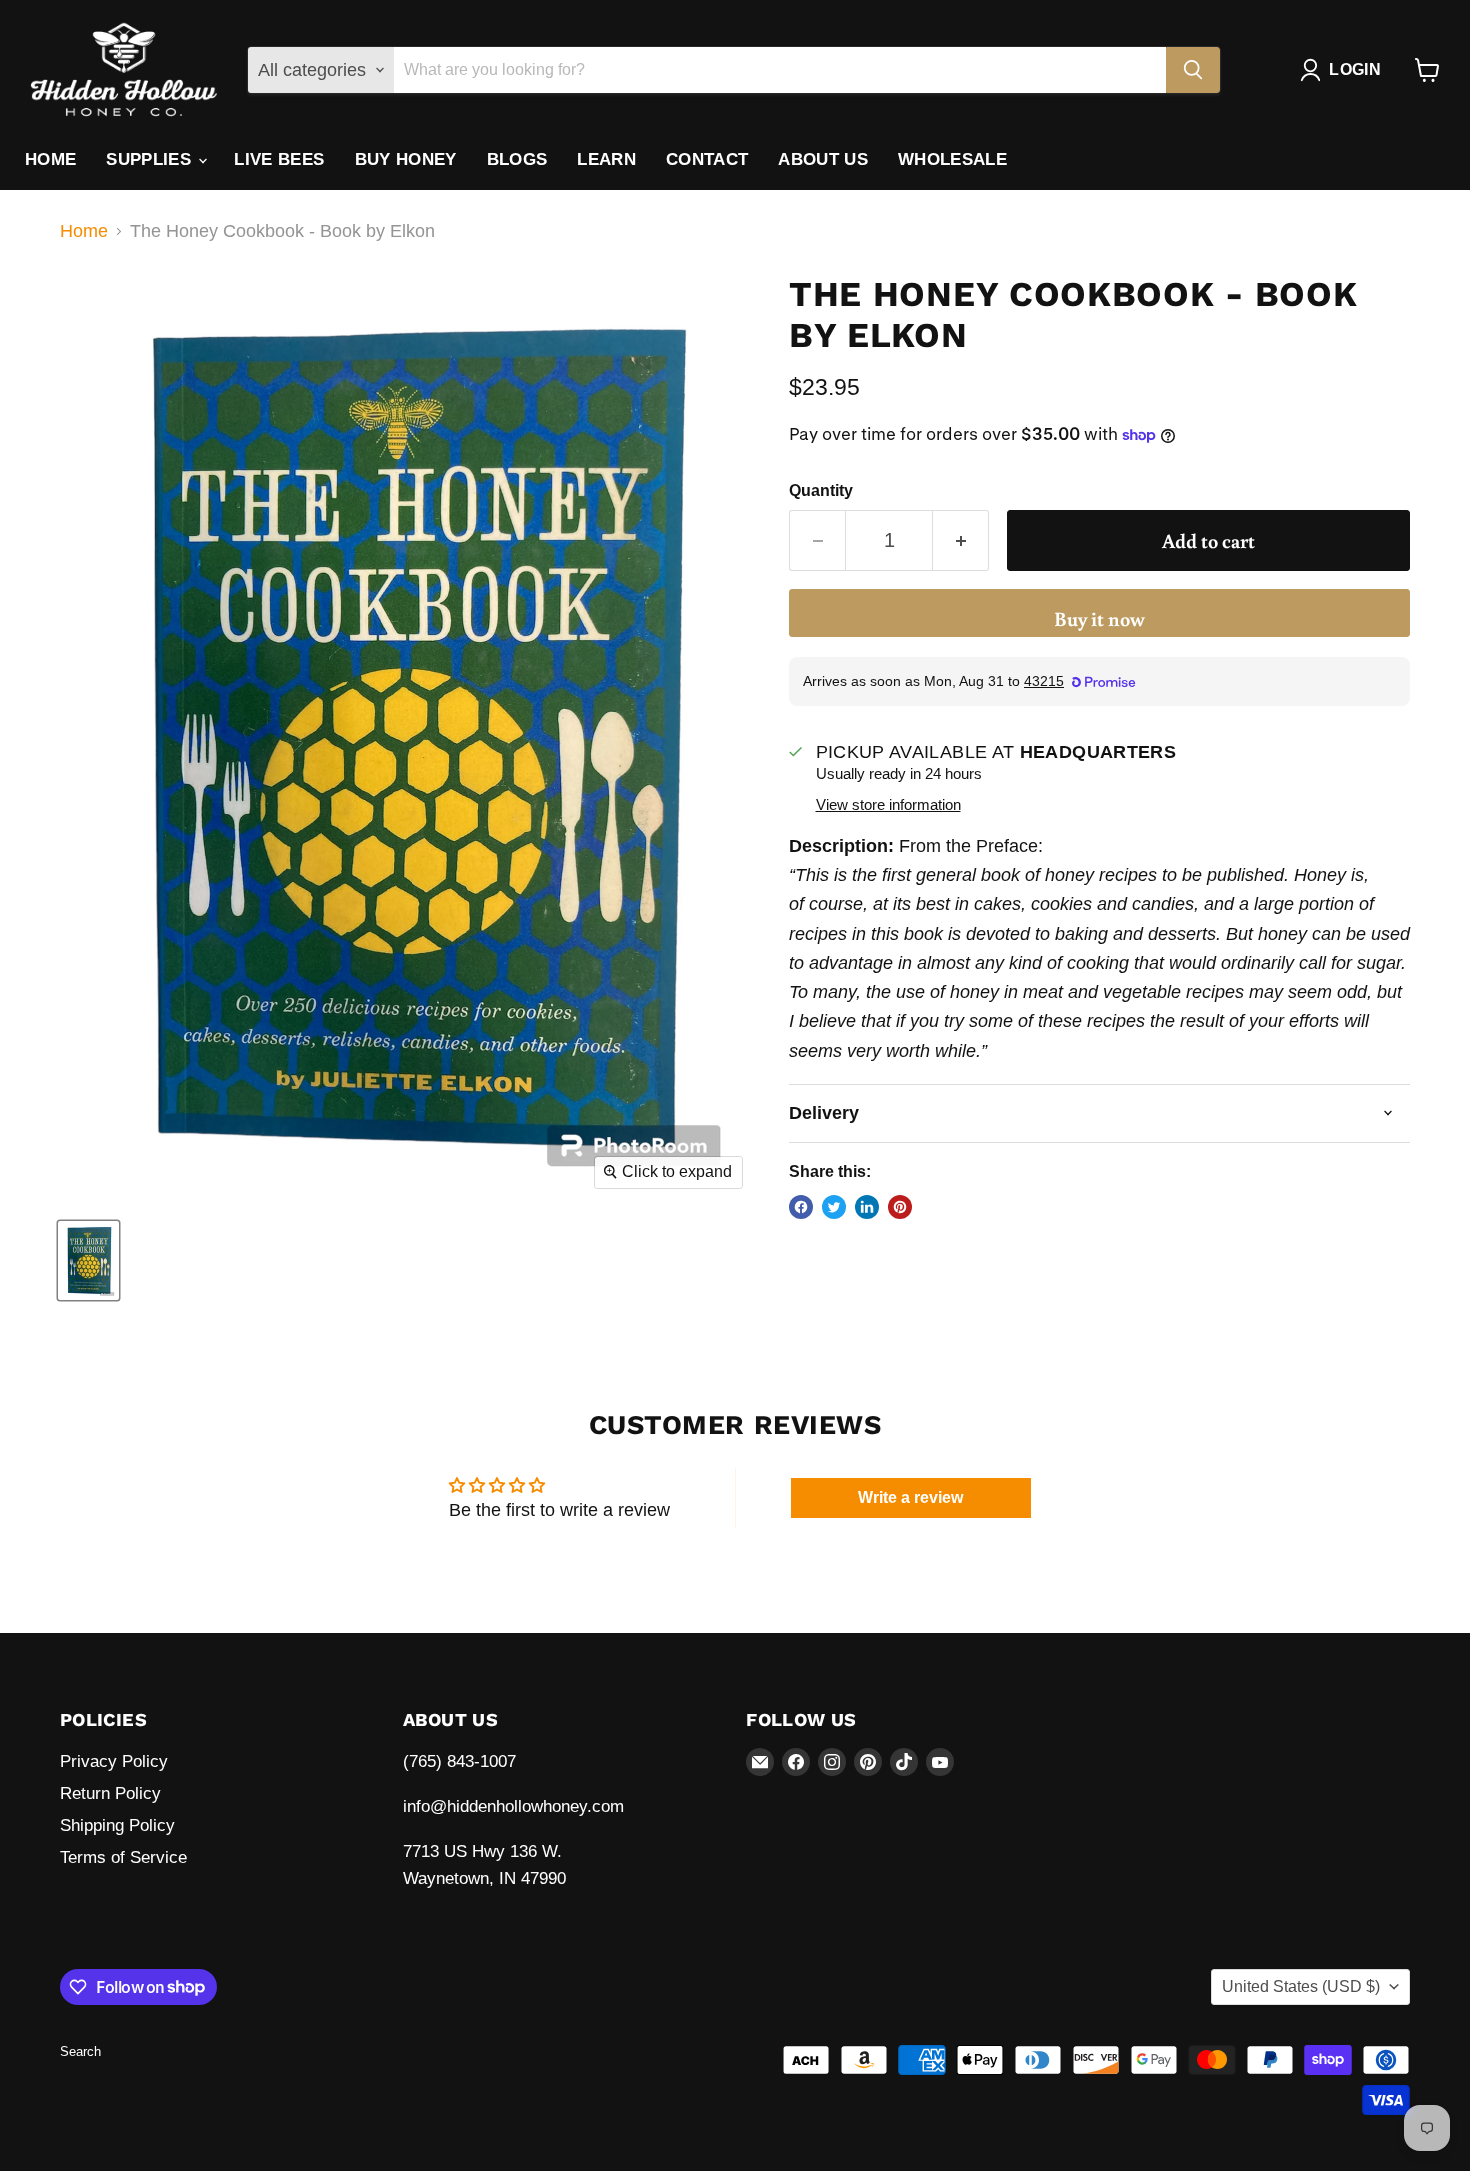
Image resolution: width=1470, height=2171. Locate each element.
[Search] (1193, 70)
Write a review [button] (910, 1497)
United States (1301, 1986)
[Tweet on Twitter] (834, 1207)
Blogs (517, 159)
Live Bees (279, 159)
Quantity (821, 490)
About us (823, 159)
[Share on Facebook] (801, 1207)
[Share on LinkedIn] (867, 1207)
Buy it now (1099, 618)
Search (80, 2051)
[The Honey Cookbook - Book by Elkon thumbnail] (88, 1260)
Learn (606, 159)
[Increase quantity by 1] (961, 540)
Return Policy (110, 1793)
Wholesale (952, 159)
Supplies (151, 159)
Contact (707, 159)
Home (50, 159)
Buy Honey (406, 159)
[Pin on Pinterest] (900, 1207)
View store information (888, 805)
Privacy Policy (114, 1761)
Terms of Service (123, 1857)
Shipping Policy (117, 1825)
